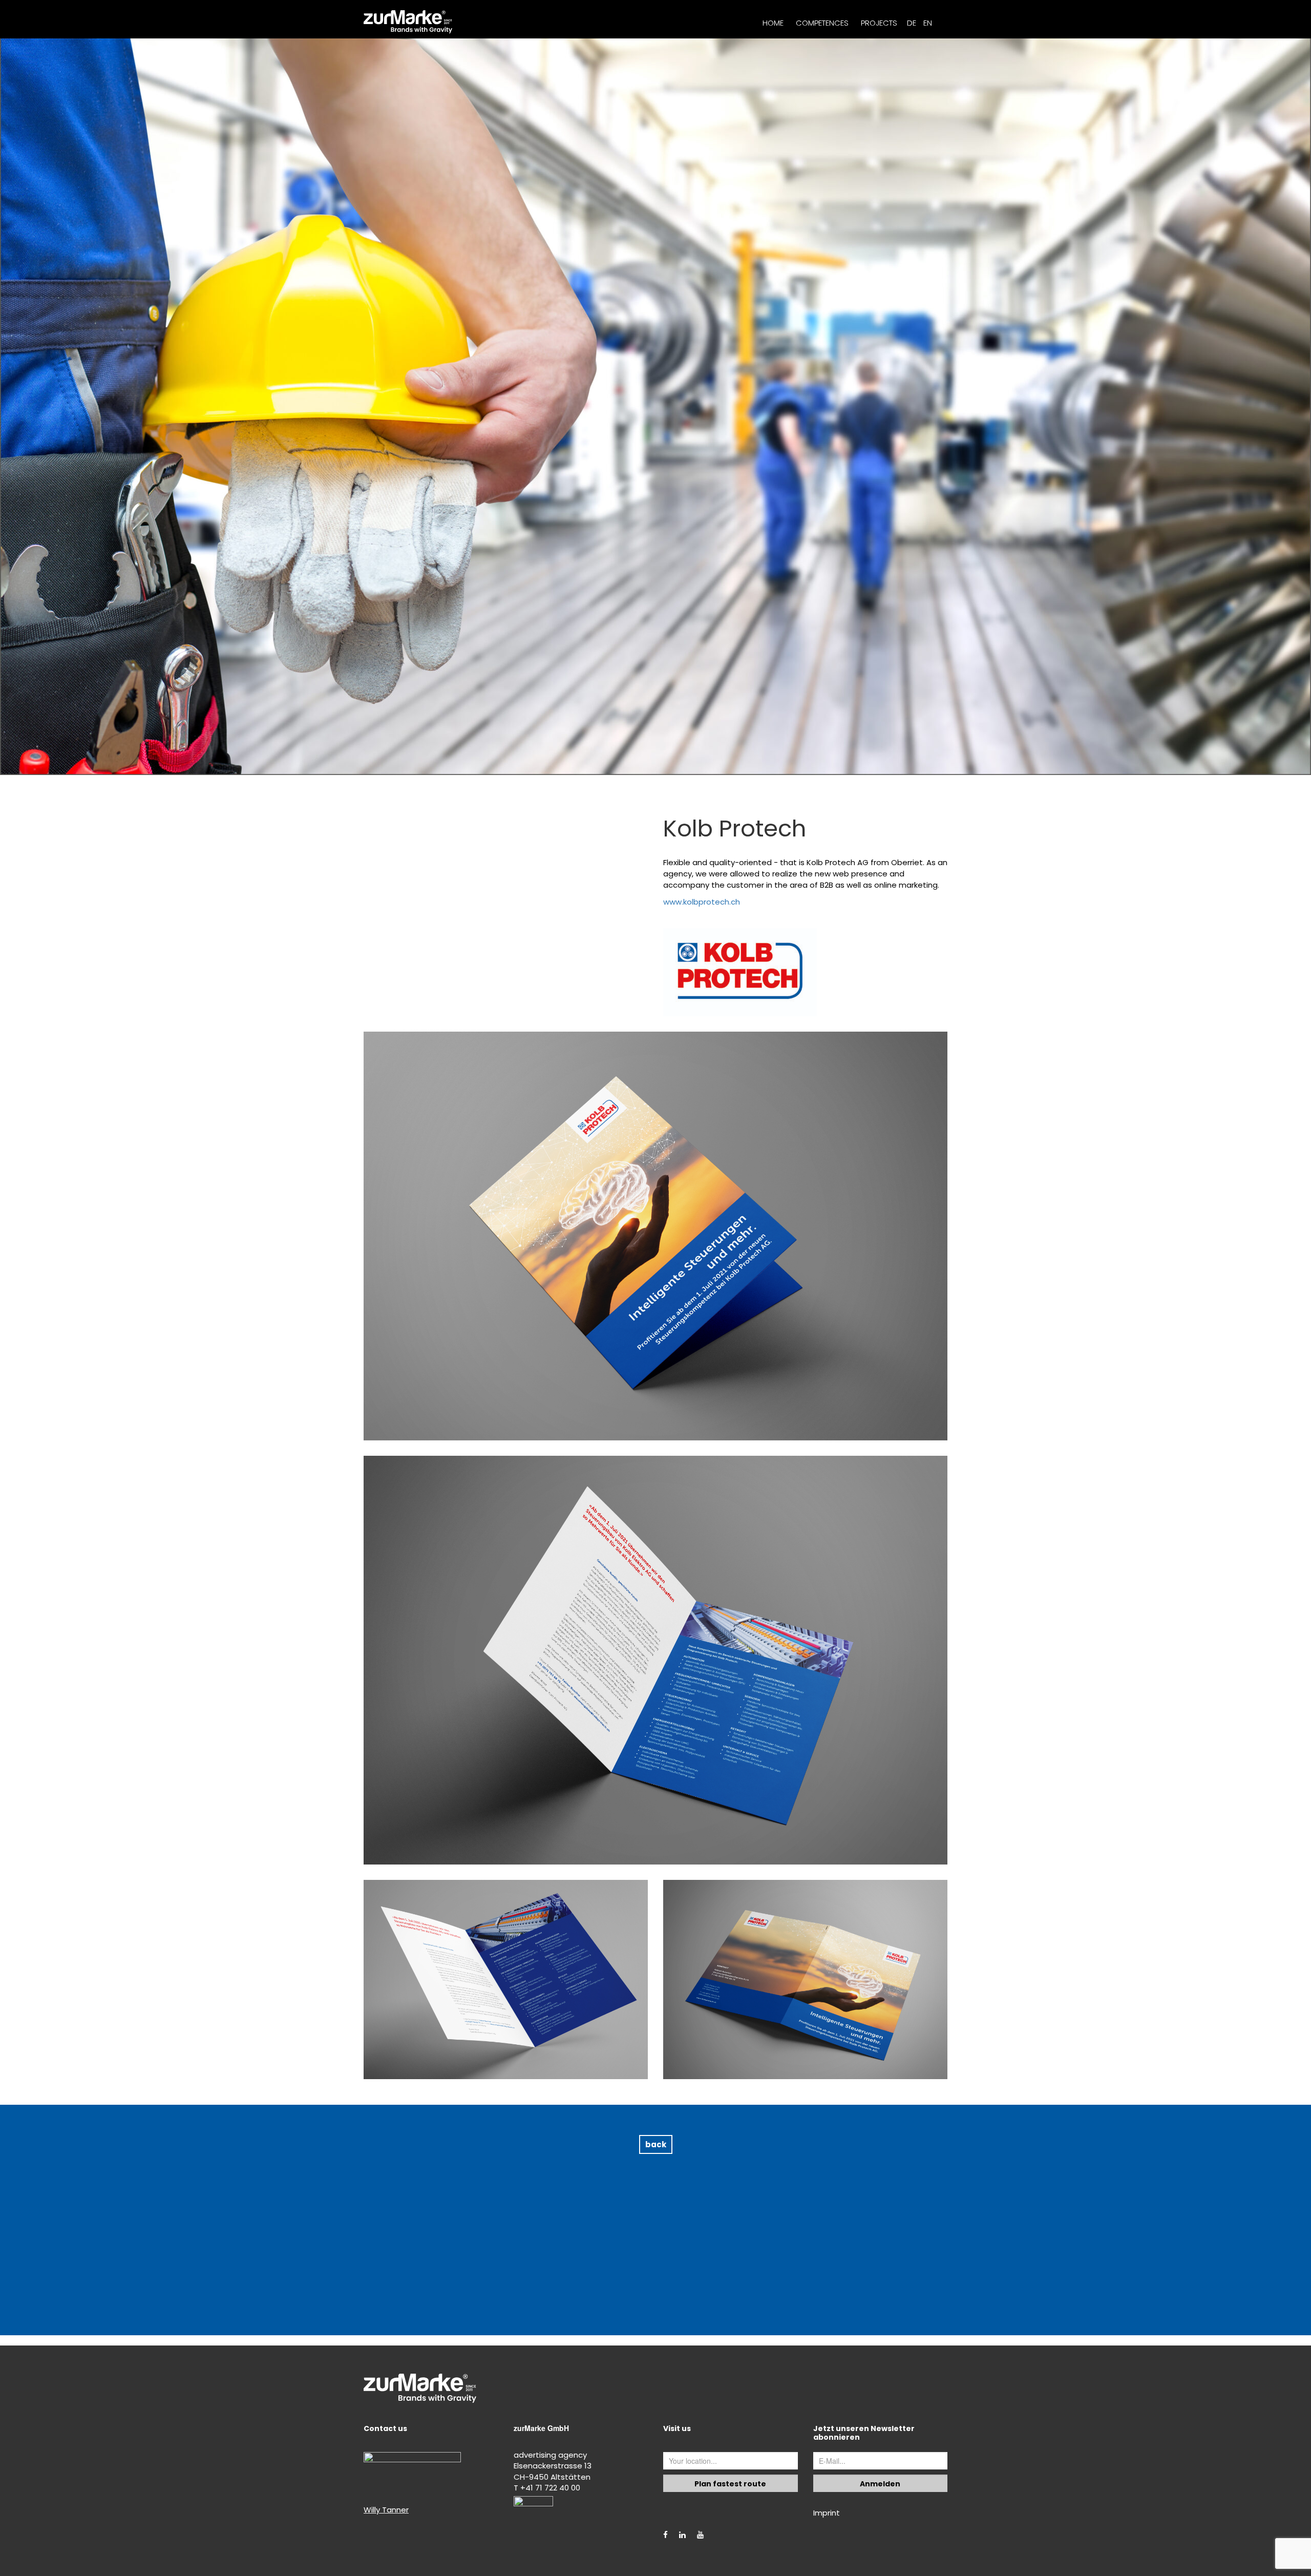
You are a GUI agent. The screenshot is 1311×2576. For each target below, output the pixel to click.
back (656, 2144)
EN (928, 23)
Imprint (827, 2513)
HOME (773, 23)
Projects (879, 23)
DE (912, 23)
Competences (822, 23)
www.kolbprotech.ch (702, 902)
